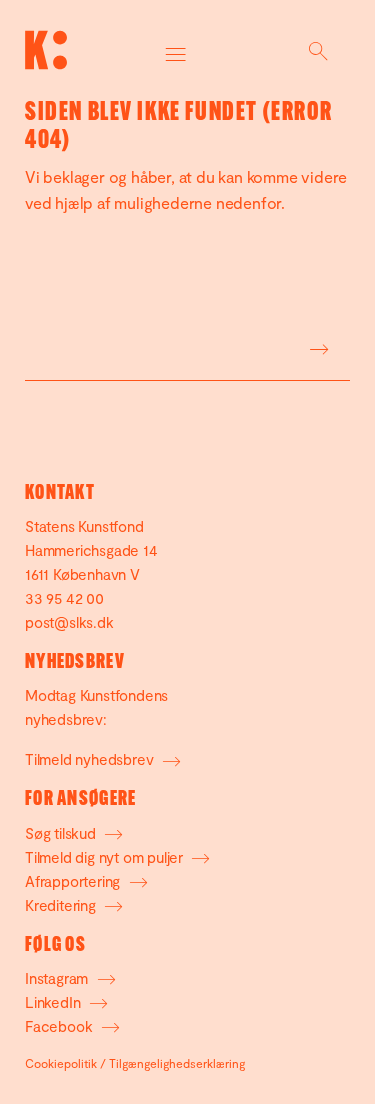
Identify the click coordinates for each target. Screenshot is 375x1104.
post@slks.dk (69, 622)
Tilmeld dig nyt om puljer (106, 857)
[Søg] (318, 50)
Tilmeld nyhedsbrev (91, 759)
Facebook (60, 1026)
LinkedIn (54, 1002)
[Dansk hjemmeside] (46, 50)
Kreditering (62, 905)
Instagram (58, 978)
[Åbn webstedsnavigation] (177, 50)
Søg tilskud (62, 833)
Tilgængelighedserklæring (177, 1063)
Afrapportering (74, 881)
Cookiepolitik (61, 1063)
